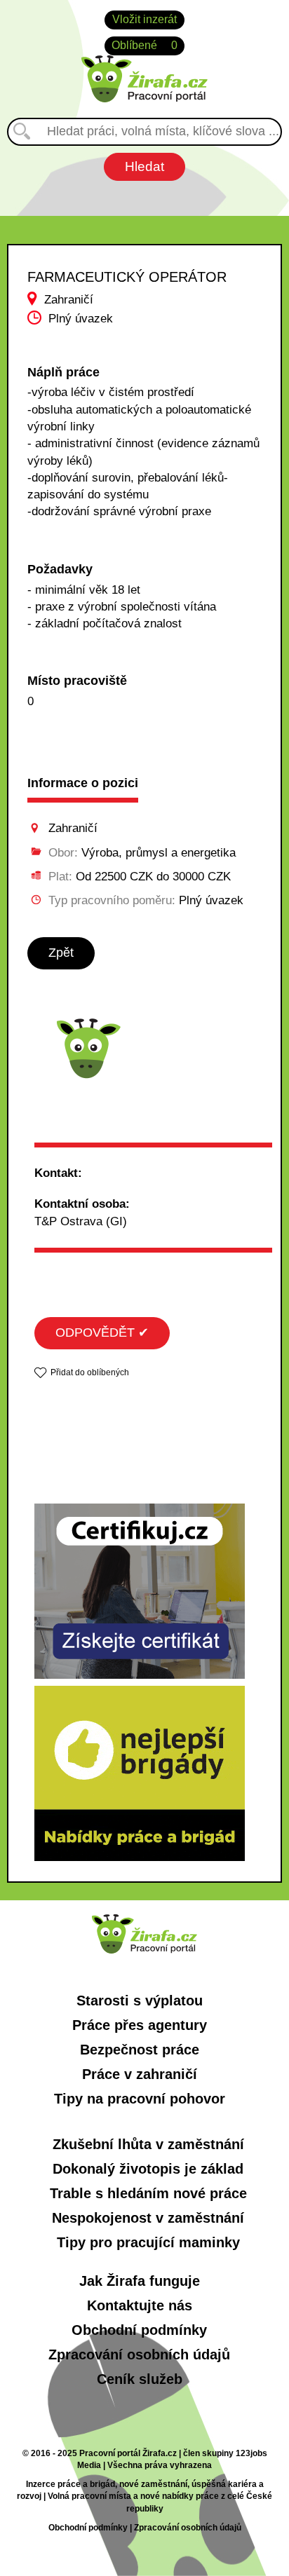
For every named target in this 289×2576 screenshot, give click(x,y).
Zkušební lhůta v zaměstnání (148, 2144)
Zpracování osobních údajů (139, 2354)
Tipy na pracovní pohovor (140, 2099)
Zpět (61, 953)
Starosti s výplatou (140, 2001)
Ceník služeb (140, 2379)
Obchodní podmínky (139, 2330)
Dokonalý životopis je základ (148, 2169)
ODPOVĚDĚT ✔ (102, 1333)
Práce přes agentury (140, 2025)
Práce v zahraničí (140, 2074)
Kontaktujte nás (140, 2305)
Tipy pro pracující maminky (148, 2242)
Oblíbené (144, 45)
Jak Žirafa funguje (140, 2281)
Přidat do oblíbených (90, 1372)
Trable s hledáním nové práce (148, 2193)
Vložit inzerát (144, 19)
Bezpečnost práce (140, 2050)
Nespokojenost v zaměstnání (148, 2218)
